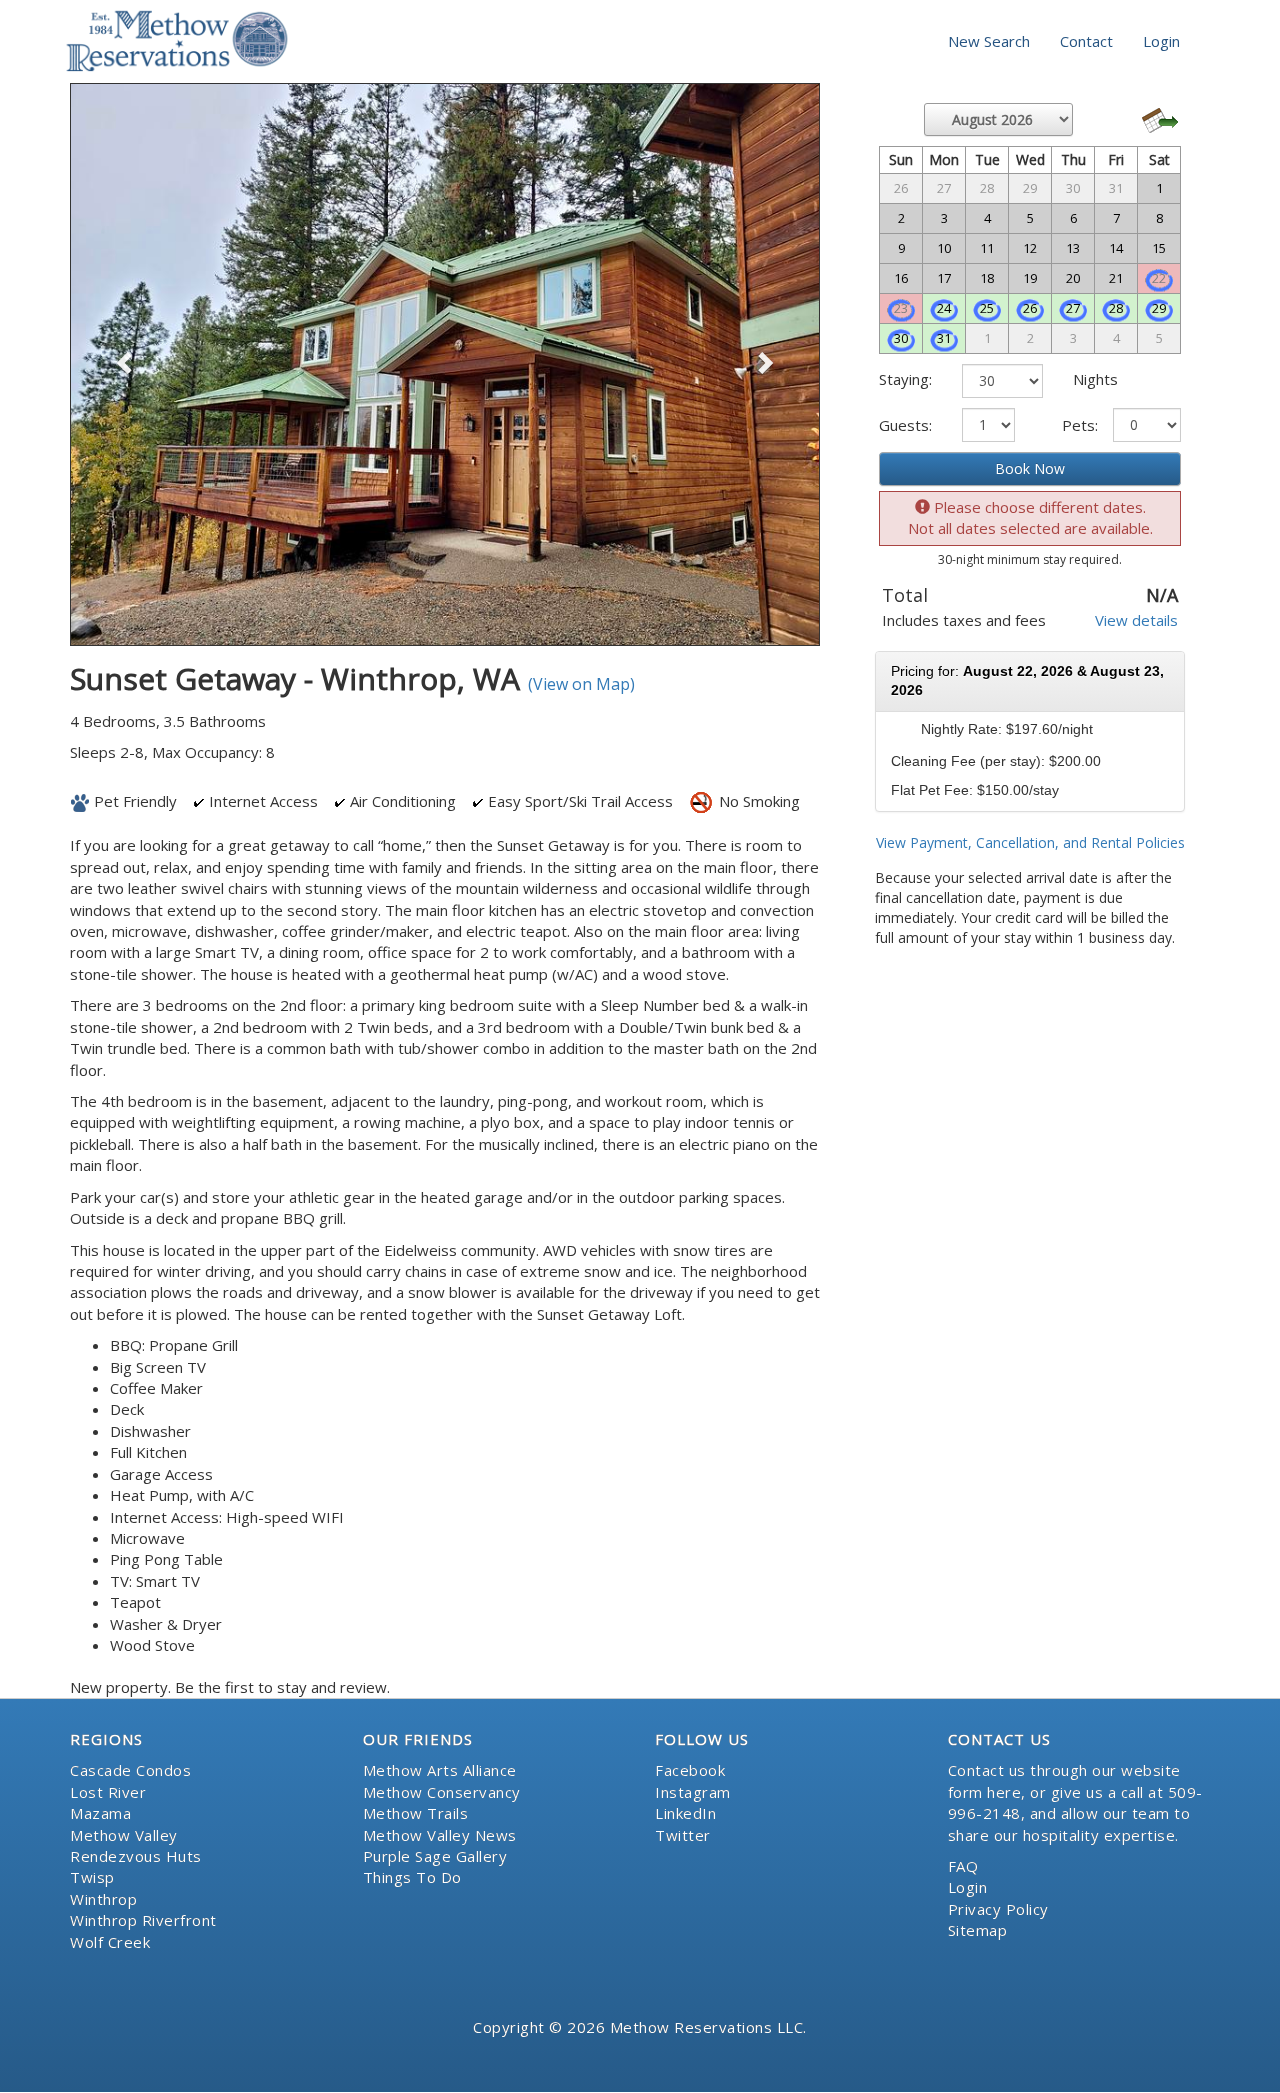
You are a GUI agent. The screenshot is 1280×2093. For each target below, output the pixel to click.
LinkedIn (685, 1813)
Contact (1086, 41)
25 (987, 308)
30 (901, 338)
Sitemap (978, 1930)
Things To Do (412, 1877)
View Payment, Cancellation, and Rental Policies (1030, 842)
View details (1136, 620)
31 (944, 338)
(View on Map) (581, 684)
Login (1161, 41)
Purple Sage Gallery (435, 1856)
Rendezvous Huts (136, 1856)
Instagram (693, 1792)
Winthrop (103, 1899)
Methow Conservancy (442, 1792)
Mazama (100, 1813)
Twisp (92, 1877)
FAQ (963, 1866)
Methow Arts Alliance (440, 1770)
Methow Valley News (440, 1835)
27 (1073, 308)
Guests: (905, 425)
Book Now (1030, 468)
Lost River (108, 1792)
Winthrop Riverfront (143, 1920)
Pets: (1080, 425)
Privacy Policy (998, 1909)
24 (944, 308)
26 (1030, 308)
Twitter (683, 1835)
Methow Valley (124, 1835)
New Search (989, 41)
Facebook (690, 1770)
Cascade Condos (130, 1770)
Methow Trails (416, 1813)
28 (1116, 308)
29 (1159, 308)
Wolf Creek (110, 1942)
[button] (126, 364)
